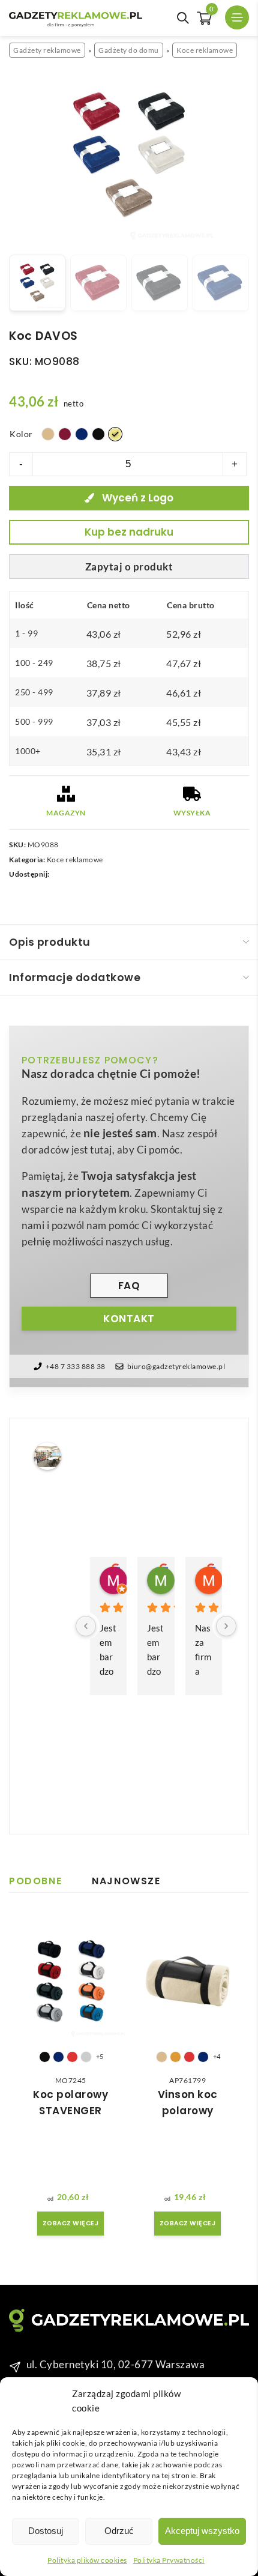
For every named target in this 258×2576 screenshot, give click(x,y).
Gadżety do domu (129, 50)
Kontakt (129, 1319)
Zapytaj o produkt (129, 567)
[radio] (48, 434)
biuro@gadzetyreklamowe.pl (176, 1366)
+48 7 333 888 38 (76, 1366)
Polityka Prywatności (169, 2560)
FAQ (129, 1286)
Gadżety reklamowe (47, 50)
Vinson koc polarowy (188, 2103)
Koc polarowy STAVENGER (70, 2103)
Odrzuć (119, 2531)
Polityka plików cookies (87, 2560)
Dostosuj (46, 2531)
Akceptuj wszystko (202, 2531)
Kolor (21, 434)
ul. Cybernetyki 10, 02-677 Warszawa (116, 2364)
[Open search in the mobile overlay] (183, 18)
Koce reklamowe (205, 50)
